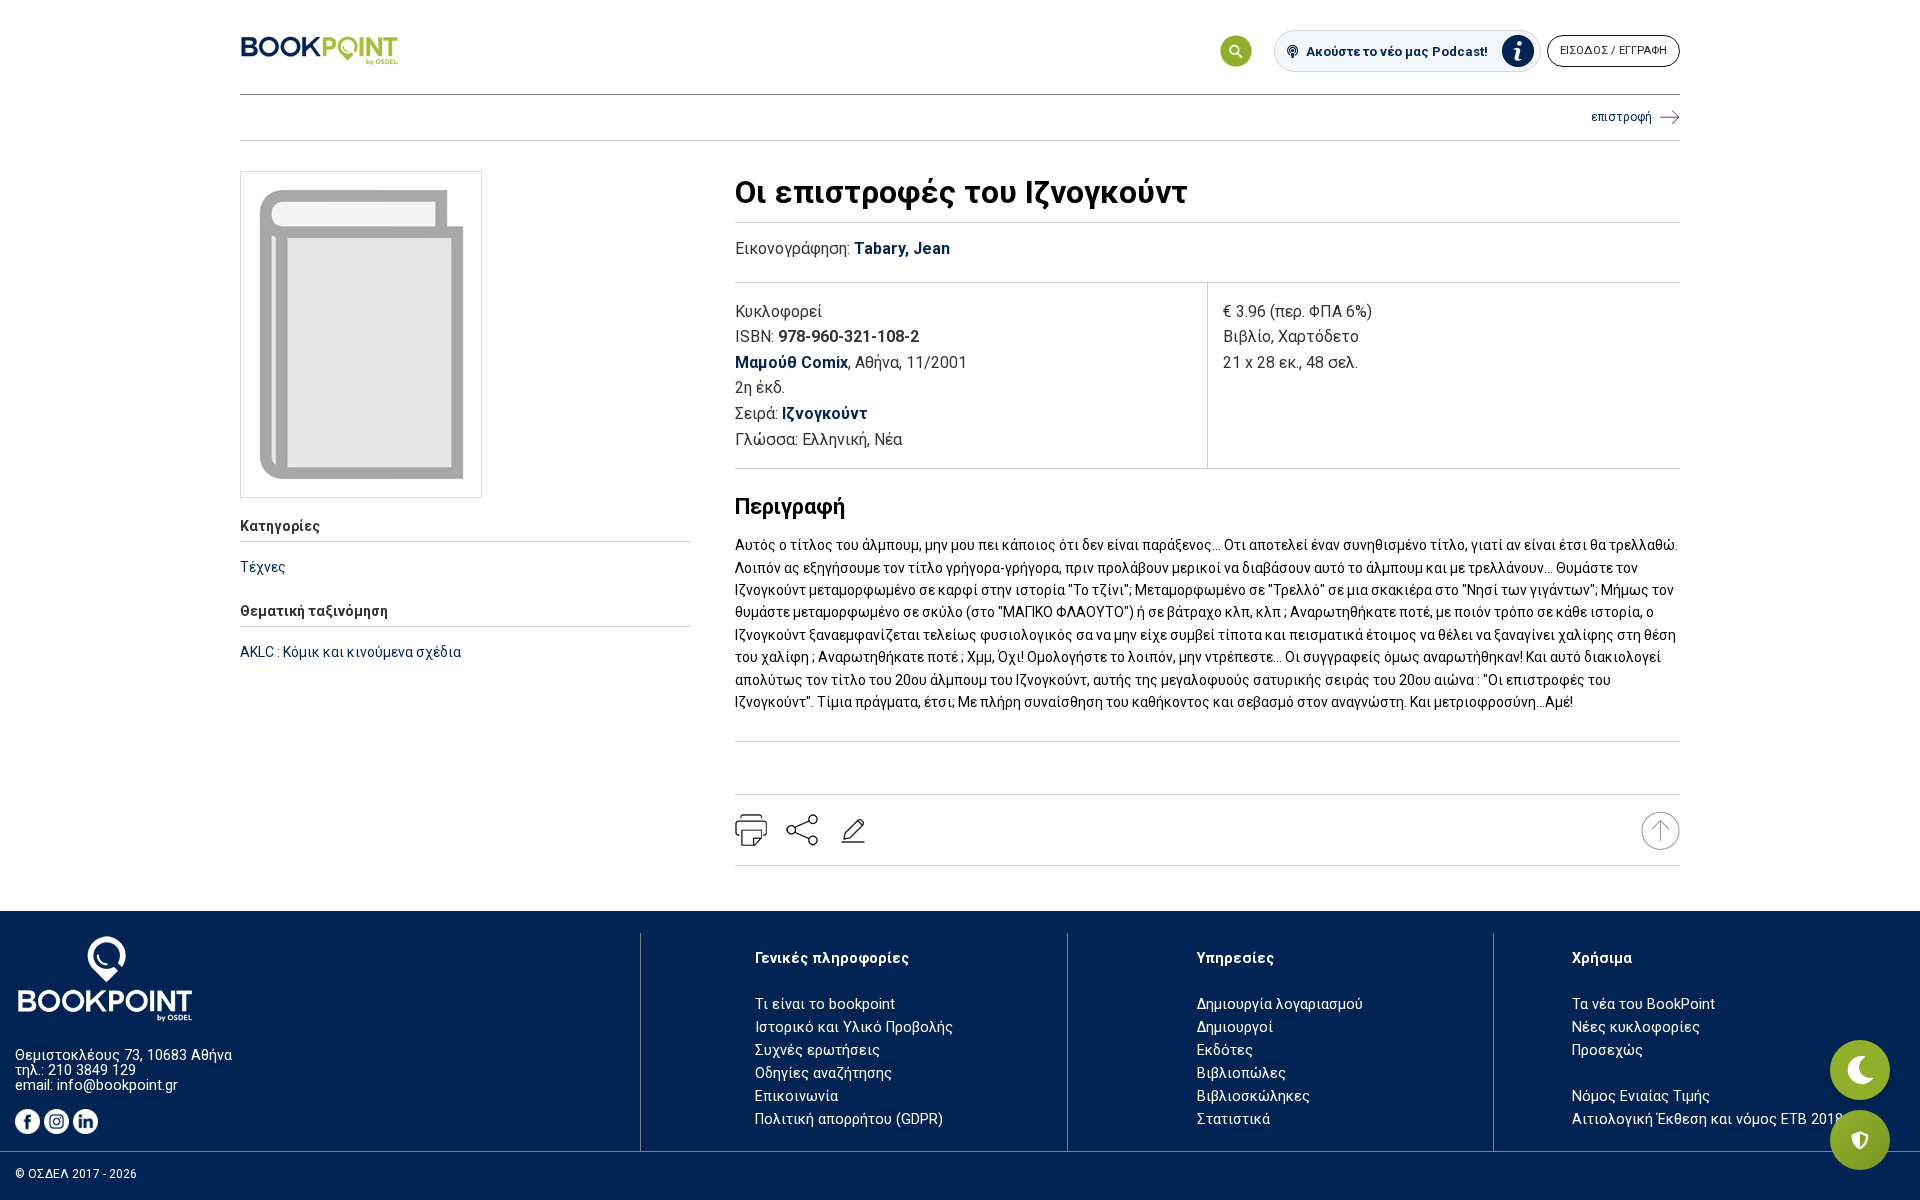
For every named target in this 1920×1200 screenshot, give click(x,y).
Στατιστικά (1233, 1119)
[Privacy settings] (1860, 1140)
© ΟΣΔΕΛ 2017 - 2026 (76, 1174)
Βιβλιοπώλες (1241, 1073)
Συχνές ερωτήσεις (817, 1050)
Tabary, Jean (902, 248)
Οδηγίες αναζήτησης (823, 1073)
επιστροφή (1621, 117)
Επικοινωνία (796, 1096)
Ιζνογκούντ (825, 413)
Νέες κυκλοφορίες (1636, 1027)
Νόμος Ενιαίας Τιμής (1641, 1096)
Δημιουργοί (1235, 1027)
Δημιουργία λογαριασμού (1280, 1004)
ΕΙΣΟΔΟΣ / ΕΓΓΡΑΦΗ (1613, 50)
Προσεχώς (1607, 1050)
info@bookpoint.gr (117, 1085)
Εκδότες (1225, 1050)
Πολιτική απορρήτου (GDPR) (849, 1119)
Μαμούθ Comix (791, 362)
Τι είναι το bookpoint (825, 1004)
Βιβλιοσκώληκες (1253, 1096)
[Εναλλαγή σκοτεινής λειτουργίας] (1860, 1070)
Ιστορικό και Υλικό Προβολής (854, 1027)
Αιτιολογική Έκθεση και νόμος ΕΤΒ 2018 (1707, 1119)
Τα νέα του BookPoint (1643, 1004)
